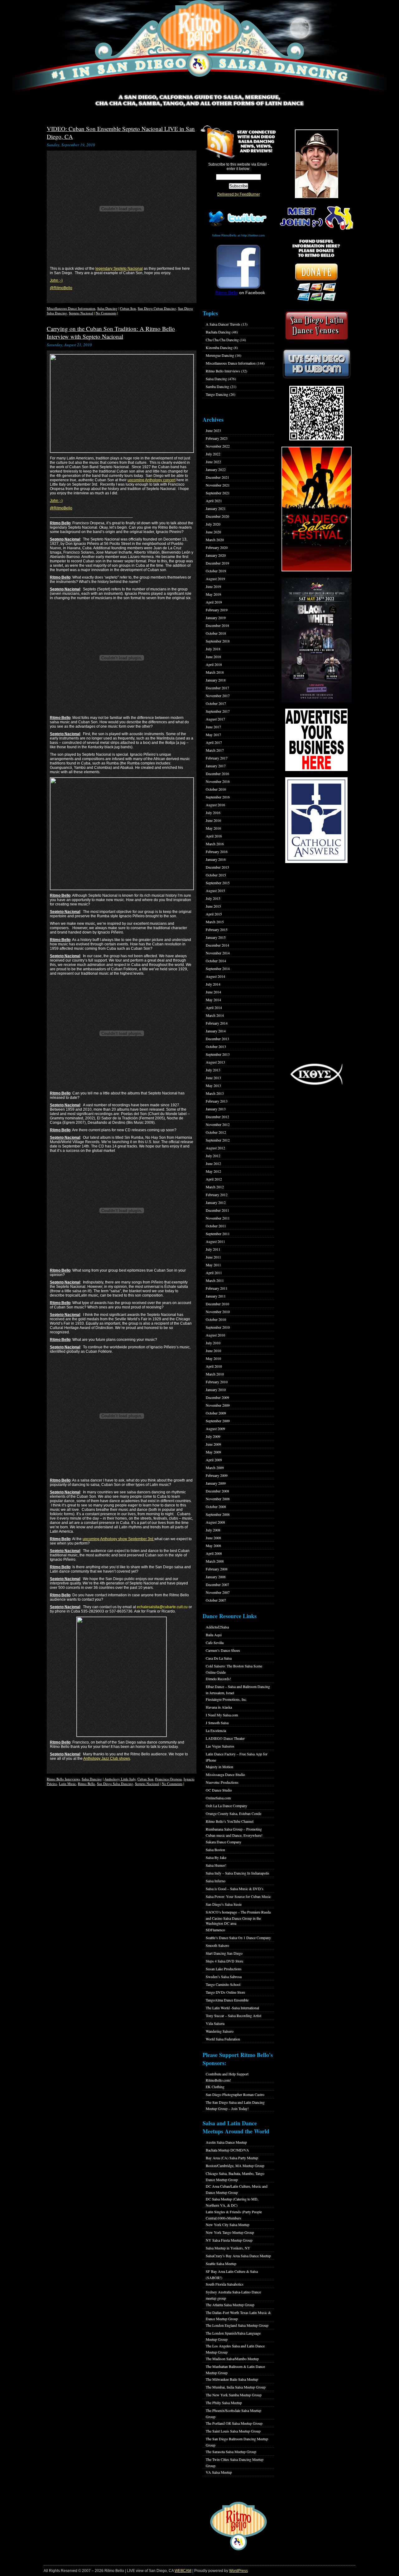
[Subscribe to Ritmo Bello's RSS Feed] (217, 142)
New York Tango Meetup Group (230, 2232)
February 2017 (217, 758)
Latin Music (67, 1784)
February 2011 (217, 1288)
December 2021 (217, 477)
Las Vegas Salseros (220, 1746)
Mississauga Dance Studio (225, 1774)
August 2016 (215, 805)
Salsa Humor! (216, 1865)
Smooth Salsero (217, 1945)
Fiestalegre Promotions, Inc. (226, 1699)
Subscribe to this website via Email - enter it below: (239, 167)
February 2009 (217, 1475)
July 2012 (213, 1156)
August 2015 (215, 890)
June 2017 (213, 727)
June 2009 (213, 1444)
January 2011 (216, 1296)
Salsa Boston (215, 1850)
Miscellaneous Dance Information (71, 308)
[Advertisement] (316, 963)
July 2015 (213, 898)
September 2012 (218, 1140)
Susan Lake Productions (224, 1969)
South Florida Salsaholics (225, 2284)
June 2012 (213, 1163)
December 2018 (217, 625)
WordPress (238, 2571)
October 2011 (216, 1226)
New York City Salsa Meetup (228, 2224)
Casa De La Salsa (219, 1658)
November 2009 (218, 1405)
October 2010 (216, 1319)
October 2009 (216, 1413)
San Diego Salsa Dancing (115, 1784)
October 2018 (216, 633)
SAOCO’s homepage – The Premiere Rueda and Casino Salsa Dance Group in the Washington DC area (238, 1918)
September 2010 (218, 1327)
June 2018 (213, 657)
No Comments (106, 313)
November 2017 (218, 696)
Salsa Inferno (216, 1881)
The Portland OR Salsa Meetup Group (234, 2423)
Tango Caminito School (223, 1984)
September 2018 (218, 641)
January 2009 (216, 1483)
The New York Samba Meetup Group (234, 2395)
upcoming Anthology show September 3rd (118, 1539)
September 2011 (218, 1234)
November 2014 (218, 953)
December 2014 (217, 945)
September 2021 (218, 493)
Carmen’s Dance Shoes (223, 1650)
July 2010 (213, 1343)
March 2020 (215, 540)
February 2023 (217, 438)
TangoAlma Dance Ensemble (227, 2000)
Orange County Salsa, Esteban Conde (233, 1813)
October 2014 (216, 961)
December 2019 (217, 563)
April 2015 (214, 914)
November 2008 (218, 1499)
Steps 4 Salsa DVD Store (224, 1961)
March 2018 (215, 672)
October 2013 (216, 1046)
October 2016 (216, 789)
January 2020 (216, 555)
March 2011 (215, 1280)
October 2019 (216, 571)
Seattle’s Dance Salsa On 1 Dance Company (238, 1938)
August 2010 (215, 1335)
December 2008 (217, 1491)
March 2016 (215, 844)
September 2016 (218, 797)
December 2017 (217, 688)
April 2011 (214, 1273)
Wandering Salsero (220, 2031)
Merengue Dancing (220, 355)
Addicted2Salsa (217, 1627)
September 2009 (218, 1421)
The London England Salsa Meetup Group (237, 2325)
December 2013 (217, 1039)
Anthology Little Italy (120, 1779)
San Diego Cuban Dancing (157, 308)
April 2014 (214, 1007)
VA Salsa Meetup (219, 2472)
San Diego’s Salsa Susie (224, 1904)
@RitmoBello (61, 288)
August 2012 (215, 1148)
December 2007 (217, 1584)
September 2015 (218, 883)
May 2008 (213, 1545)
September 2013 (218, 1054)
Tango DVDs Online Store (225, 1992)
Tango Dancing (217, 394)
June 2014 (213, 992)
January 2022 (216, 469)
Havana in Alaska (219, 1707)
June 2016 (213, 820)
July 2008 (213, 1530)
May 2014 (213, 1000)
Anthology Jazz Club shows (107, 1759)
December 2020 (217, 516)
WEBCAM (183, 2571)
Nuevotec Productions (222, 1782)
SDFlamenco (215, 1930)
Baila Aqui (214, 1635)
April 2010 (214, 1366)
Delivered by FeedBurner (239, 194)
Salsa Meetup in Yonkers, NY (228, 2248)
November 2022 (218, 446)
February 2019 (217, 610)
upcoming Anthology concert (151, 480)
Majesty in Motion (219, 1767)
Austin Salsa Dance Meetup (226, 2142)
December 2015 (217, 867)
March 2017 (215, 750)
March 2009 (215, 1467)
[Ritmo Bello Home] (199, 47)
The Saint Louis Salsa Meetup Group (233, 2431)
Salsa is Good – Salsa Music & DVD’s (235, 1889)
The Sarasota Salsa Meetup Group (231, 2452)
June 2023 (213, 430)
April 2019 (214, 602)
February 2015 (217, 929)
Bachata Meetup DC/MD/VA (227, 2150)
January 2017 (216, 766)
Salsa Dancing (107, 308)
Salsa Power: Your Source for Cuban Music (238, 1896)
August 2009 (215, 1429)
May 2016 (213, 828)
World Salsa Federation (223, 2039)
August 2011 (215, 1241)
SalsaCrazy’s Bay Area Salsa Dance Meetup (238, 2256)
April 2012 (214, 1179)
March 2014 (215, 1015)
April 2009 (214, 1460)
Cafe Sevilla (215, 1642)
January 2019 (216, 618)
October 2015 (216, 875)
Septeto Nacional (81, 313)
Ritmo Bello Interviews (63, 1779)
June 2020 (213, 532)
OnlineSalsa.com (218, 1798)
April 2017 (214, 742)
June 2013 (213, 1078)
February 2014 (217, 1023)
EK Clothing (215, 2087)
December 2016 (217, 774)
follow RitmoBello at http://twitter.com (238, 235)
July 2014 (213, 984)
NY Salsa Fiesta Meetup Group (229, 2240)
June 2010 (213, 1351)
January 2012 (216, 1202)
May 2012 (213, 1171)
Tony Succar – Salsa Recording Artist (233, 2016)
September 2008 (218, 1514)
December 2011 (217, 1210)
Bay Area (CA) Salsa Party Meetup (232, 2158)
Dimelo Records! (218, 1679)
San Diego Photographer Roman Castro (235, 2094)
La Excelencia (216, 1730)
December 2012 (217, 1117)
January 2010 (216, 1390)
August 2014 (215, 976)
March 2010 (215, 1374)
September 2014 (218, 968)
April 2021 (214, 501)
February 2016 (217, 851)
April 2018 (214, 664)
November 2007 (218, 1592)
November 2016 (218, 781)
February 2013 (217, 1101)
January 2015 (216, 937)
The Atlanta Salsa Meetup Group (230, 2305)
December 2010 (217, 1304)
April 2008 (214, 1553)
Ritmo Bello (87, 1784)
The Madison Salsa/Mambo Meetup (232, 2359)
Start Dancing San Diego (224, 1953)
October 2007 (216, 1600)
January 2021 (216, 508)
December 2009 (217, 1397)
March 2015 (215, 922)
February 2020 (217, 547)
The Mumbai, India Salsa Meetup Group (236, 2387)
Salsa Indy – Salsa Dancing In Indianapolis (238, 1873)
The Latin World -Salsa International (232, 2008)
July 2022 (213, 454)
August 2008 (215, 1522)
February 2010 (217, 1382)
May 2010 (213, 1358)
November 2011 (218, 1218)
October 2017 (216, 703)
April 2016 (214, 836)
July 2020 (213, 524)
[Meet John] (316, 164)
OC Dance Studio (219, 1790)
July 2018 (213, 649)
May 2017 (213, 735)
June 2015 (213, 906)
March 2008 (215, 1561)
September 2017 (218, 711)
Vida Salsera (215, 2023)
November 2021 (218, 485)
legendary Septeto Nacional (119, 269)
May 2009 (213, 1452)
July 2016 (213, 813)
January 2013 (216, 1109)
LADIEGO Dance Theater (225, 1738)
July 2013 (213, 1070)
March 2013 (215, 1093)
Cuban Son (128, 308)
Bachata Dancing (218, 332)
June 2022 (213, 462)
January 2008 (216, 1577)
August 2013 (215, 1062)
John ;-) (56, 280)
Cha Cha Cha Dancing (222, 340)
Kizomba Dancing (219, 347)
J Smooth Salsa (217, 1723)
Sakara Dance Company (224, 1842)
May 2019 (213, 594)
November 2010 (218, 1312)
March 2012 (215, 1187)
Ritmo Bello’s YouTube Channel (230, 1821)
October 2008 (216, 1506)
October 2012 (216, 1132)
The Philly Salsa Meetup (224, 2403)
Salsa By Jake (216, 1857)
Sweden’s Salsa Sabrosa (224, 1977)
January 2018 (216, 680)
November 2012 (218, 1124)
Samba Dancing (217, 386)
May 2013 (213, 1085)
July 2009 (213, 1436)
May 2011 (213, 1265)
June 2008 (213, 1538)
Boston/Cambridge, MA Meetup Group (235, 2166)
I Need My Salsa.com (222, 1715)
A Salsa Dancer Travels (223, 324)
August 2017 (215, 719)
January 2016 (216, 859)
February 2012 (217, 1195)
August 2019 (215, 579)
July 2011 (213, 1249)
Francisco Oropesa (168, 1779)
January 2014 (216, 1031)
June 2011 (213, 1257)
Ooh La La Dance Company (226, 1806)
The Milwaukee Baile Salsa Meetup (232, 2379)
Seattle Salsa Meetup (221, 2263)
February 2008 (217, 1569)
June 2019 (213, 586)
